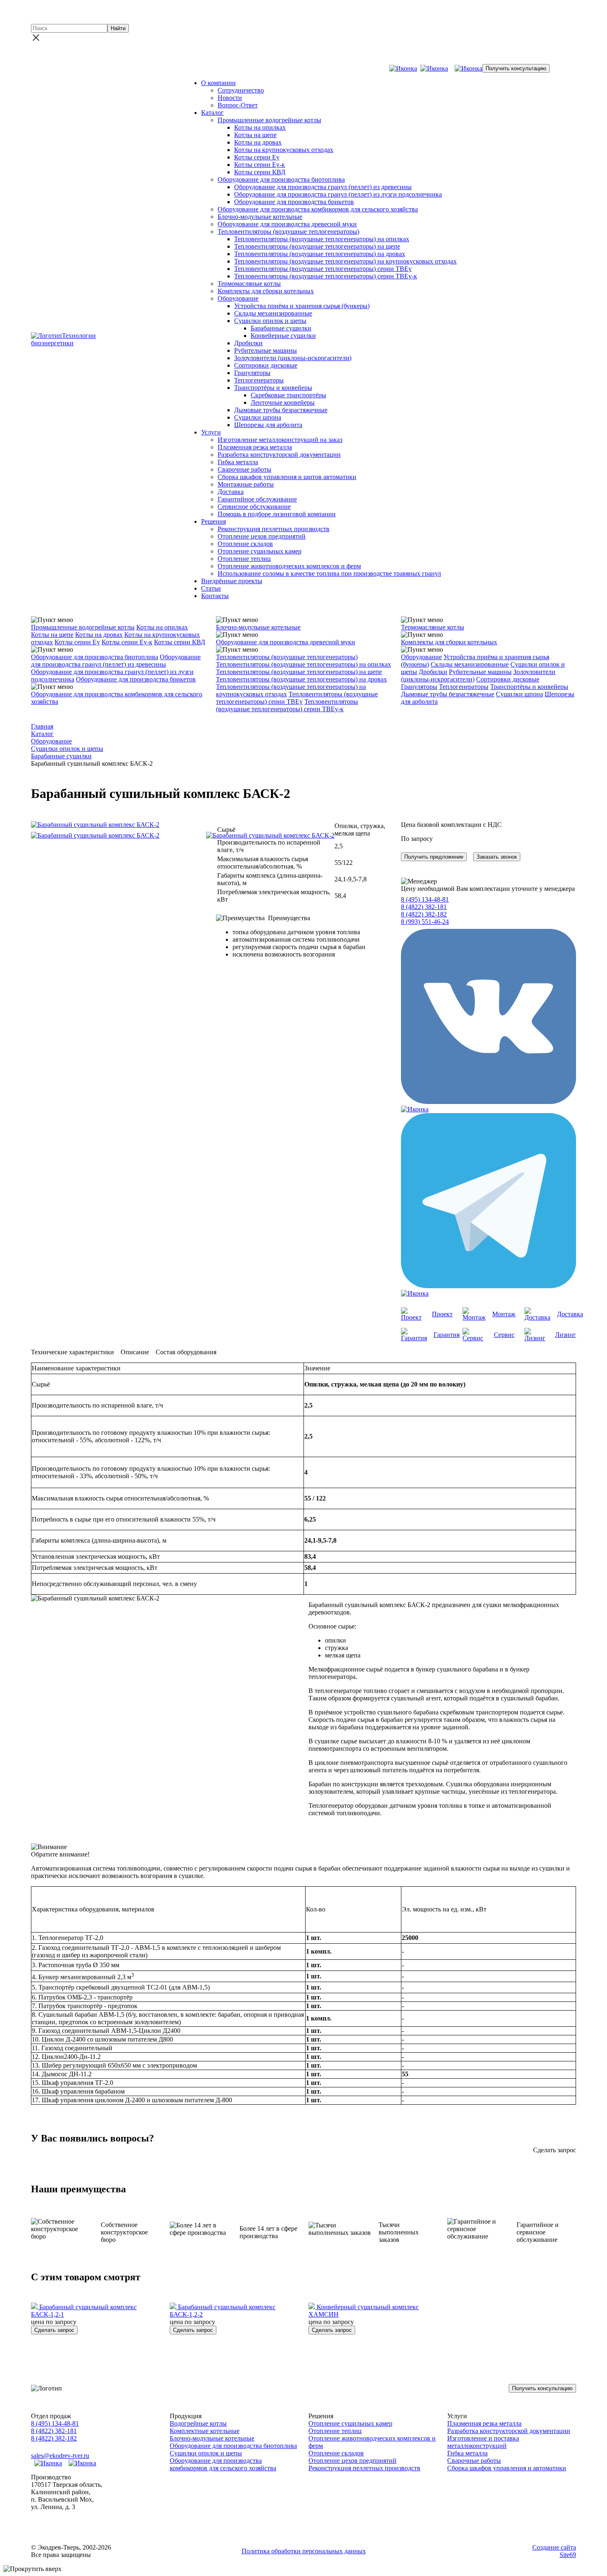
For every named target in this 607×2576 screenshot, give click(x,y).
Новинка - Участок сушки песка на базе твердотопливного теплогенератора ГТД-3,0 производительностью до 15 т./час (309, 13)
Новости (230, 98)
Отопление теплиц (244, 559)
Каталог (212, 113)
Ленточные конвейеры (283, 402)
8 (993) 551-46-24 (425, 922)
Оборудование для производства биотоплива (281, 179)
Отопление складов (245, 544)
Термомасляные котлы (249, 284)
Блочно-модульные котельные (260, 217)
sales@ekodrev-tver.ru (223, 68)
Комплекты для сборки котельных (266, 291)
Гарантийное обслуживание (257, 499)
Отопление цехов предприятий (262, 536)
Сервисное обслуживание (254, 507)
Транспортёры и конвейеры (273, 388)
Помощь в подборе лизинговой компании (277, 514)
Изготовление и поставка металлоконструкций (483, 2442)
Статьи (211, 588)
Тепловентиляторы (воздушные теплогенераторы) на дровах (320, 254)
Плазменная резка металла (255, 447)
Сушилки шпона (258, 417)
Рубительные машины (266, 350)
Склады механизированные (273, 313)
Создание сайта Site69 (554, 2551)
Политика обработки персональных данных (304, 2551)
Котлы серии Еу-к (260, 165)
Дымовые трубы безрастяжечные (281, 410)
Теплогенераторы (259, 380)
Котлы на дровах (258, 142)
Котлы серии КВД (260, 172)
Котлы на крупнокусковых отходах (284, 150)
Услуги (211, 432)
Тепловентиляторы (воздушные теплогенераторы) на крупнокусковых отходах (345, 261)
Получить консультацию (516, 68)
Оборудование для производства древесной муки (287, 224)
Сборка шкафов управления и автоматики (507, 2468)
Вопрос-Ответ (238, 105)
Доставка (231, 492)
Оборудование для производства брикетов (294, 202)
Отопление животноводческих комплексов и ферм (289, 566)
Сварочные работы (244, 469)
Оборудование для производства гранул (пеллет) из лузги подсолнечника (338, 194)
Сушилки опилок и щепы (270, 321)
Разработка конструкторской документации (279, 455)
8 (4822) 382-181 (110, 68)
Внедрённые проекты (232, 581)
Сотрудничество (241, 90)
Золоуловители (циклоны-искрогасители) (293, 358)
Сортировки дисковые (266, 365)
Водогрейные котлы (198, 2423)
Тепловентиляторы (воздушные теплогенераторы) (288, 231)
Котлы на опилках (260, 127)
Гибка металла (238, 462)
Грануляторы (252, 373)
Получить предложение (434, 857)
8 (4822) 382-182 (163, 68)
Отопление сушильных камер (260, 551)
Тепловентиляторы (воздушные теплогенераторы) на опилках (322, 239)
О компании (218, 83)
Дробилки (248, 343)
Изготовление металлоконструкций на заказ (280, 440)
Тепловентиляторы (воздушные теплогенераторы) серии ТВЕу (323, 269)
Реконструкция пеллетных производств (274, 529)
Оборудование (238, 298)
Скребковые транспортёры (288, 395)
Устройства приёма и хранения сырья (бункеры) (302, 306)
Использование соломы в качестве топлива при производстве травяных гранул (329, 573)
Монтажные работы (246, 484)
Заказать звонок (497, 857)
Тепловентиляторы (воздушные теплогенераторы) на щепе (317, 246)
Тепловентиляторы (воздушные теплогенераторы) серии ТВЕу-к (326, 276)
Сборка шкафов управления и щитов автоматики (287, 477)
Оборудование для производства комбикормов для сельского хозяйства (318, 209)
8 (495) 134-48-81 (55, 68)
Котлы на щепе (255, 135)
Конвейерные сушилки (283, 336)
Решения (213, 521)
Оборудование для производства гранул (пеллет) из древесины (323, 187)
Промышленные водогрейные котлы (269, 120)
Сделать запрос (54, 2330)
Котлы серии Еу (257, 157)
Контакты (215, 596)
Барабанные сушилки (281, 328)
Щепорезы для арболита (268, 425)
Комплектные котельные (205, 2431)
